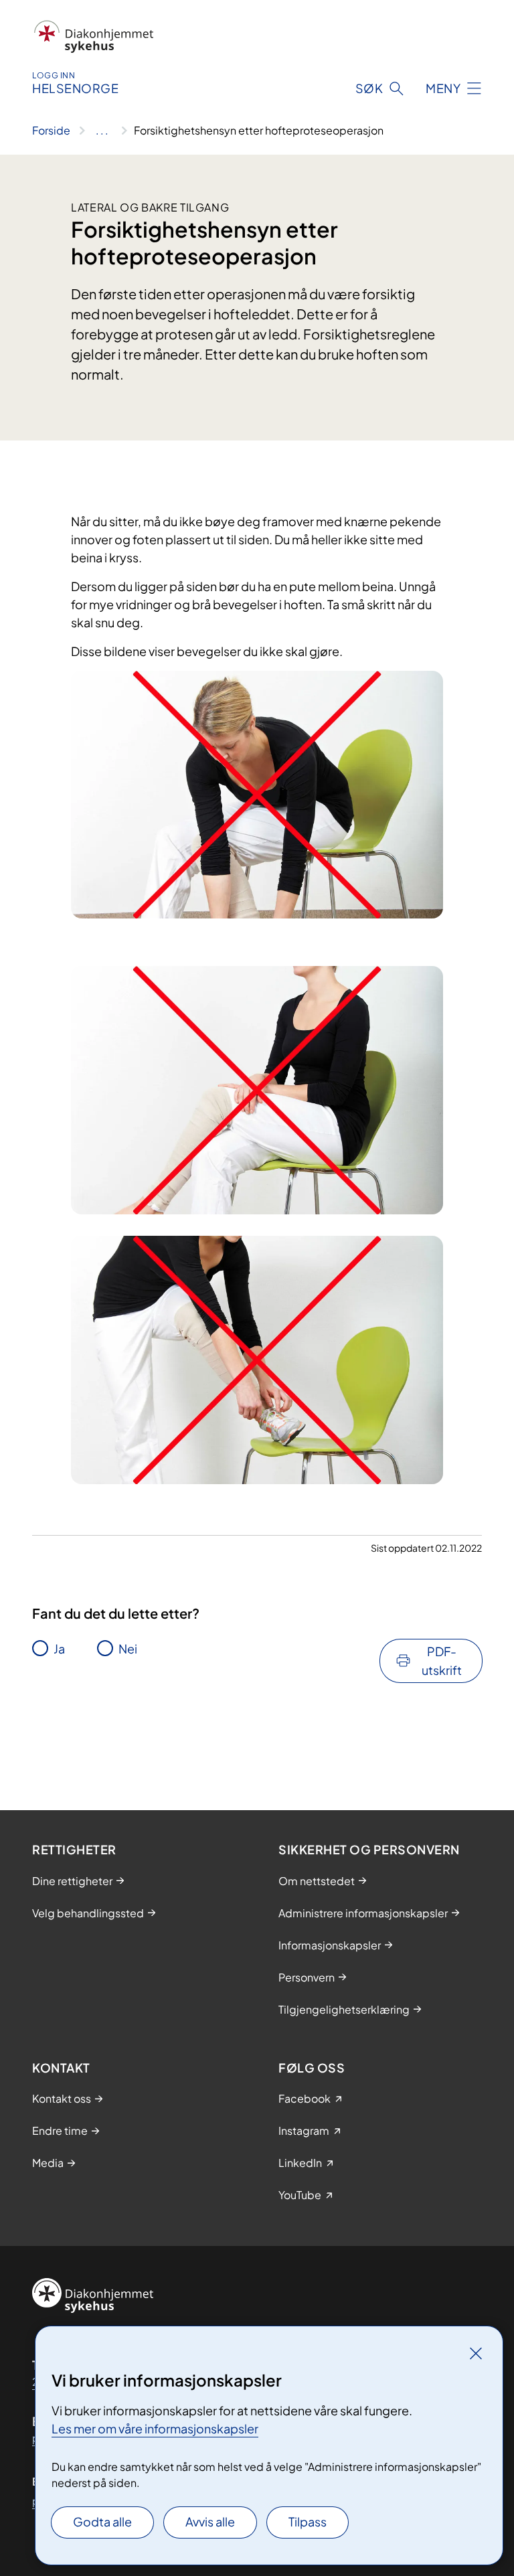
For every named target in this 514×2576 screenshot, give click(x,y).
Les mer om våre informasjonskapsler (155, 2428)
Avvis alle (210, 2521)
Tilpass (308, 2521)
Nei (128, 1648)
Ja (59, 1648)
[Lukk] (476, 2353)
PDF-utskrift (442, 1661)
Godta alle (102, 2521)
